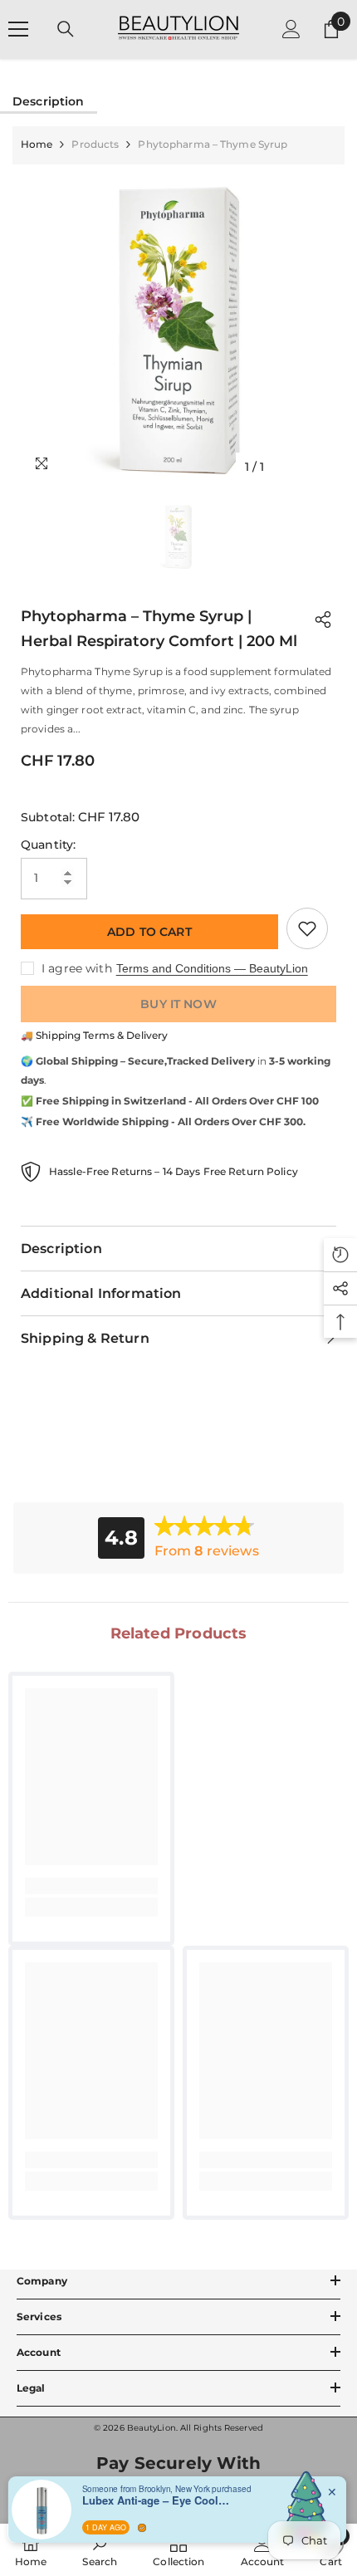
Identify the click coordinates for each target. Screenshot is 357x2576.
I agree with (77, 968)
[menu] (18, 29)
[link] (91, 1886)
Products (95, 144)
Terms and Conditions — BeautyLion (212, 968)
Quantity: (48, 845)
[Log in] (291, 29)
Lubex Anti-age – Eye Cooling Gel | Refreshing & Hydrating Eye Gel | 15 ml (157, 2500)
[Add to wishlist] (307, 928)
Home (37, 144)
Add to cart (149, 932)
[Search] (66, 29)
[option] (178, 324)
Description (49, 101)
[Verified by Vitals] (142, 2528)
